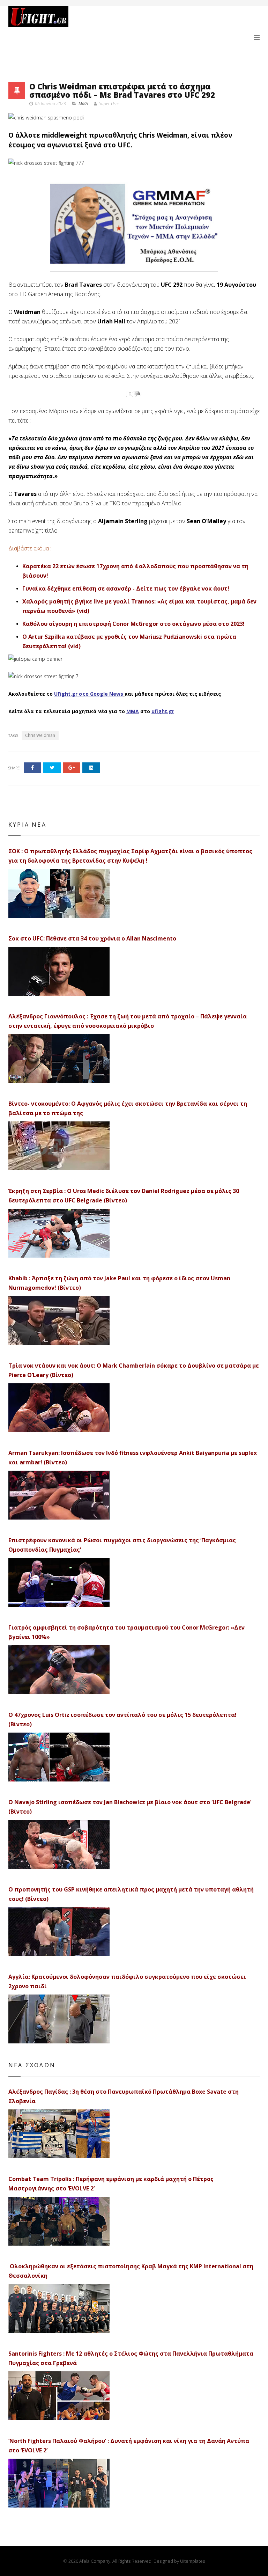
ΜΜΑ (133, 711)
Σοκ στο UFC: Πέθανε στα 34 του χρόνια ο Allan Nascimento (92, 938)
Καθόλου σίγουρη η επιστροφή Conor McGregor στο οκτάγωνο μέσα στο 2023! (133, 624)
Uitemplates (192, 2561)
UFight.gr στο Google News (89, 694)
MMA (83, 104)
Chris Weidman (40, 735)
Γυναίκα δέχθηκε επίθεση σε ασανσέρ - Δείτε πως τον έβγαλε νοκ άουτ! (126, 588)
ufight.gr (163, 711)
